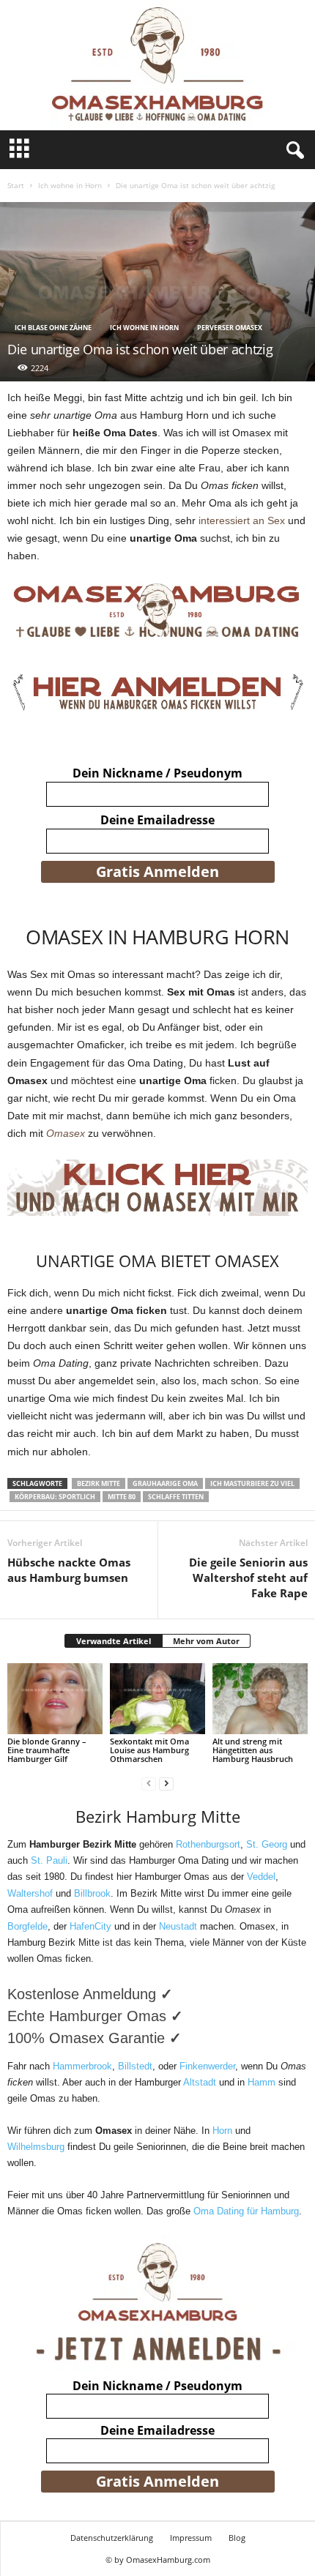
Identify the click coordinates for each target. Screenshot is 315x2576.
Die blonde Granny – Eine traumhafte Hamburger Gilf (47, 1750)
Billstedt (135, 2066)
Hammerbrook (82, 2066)
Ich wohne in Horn (70, 185)
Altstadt (200, 2082)
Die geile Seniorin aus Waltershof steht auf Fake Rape (248, 1578)
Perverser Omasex (230, 328)
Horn (222, 2131)
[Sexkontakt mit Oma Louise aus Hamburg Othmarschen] (157, 1699)
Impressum (191, 2538)
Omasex (66, 1133)
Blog (237, 2538)
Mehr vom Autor (206, 1641)
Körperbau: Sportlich (55, 1497)
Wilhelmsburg (36, 2147)
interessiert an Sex (243, 520)
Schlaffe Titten (176, 1497)
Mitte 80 (122, 1497)
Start (16, 185)
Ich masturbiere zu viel (252, 1483)
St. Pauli (49, 1860)
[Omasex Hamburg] (157, 65)
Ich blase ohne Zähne (53, 328)
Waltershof (30, 1893)
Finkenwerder (207, 2066)
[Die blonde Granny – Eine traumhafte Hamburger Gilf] (55, 1699)
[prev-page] (149, 1784)
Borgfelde (27, 1926)
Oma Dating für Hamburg (246, 2211)
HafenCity (90, 1926)
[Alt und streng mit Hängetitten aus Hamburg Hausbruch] (260, 1699)
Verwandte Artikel (114, 1641)
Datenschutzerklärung (112, 2538)
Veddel (261, 1877)
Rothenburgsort (208, 1844)
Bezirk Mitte (99, 1483)
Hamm (262, 2082)
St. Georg (267, 1844)
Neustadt (178, 1926)
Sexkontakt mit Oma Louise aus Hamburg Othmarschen (149, 1750)
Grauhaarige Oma (165, 1483)
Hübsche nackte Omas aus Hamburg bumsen (69, 1570)
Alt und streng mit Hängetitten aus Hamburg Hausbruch (253, 1750)
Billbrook (92, 1893)
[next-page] (166, 1784)
